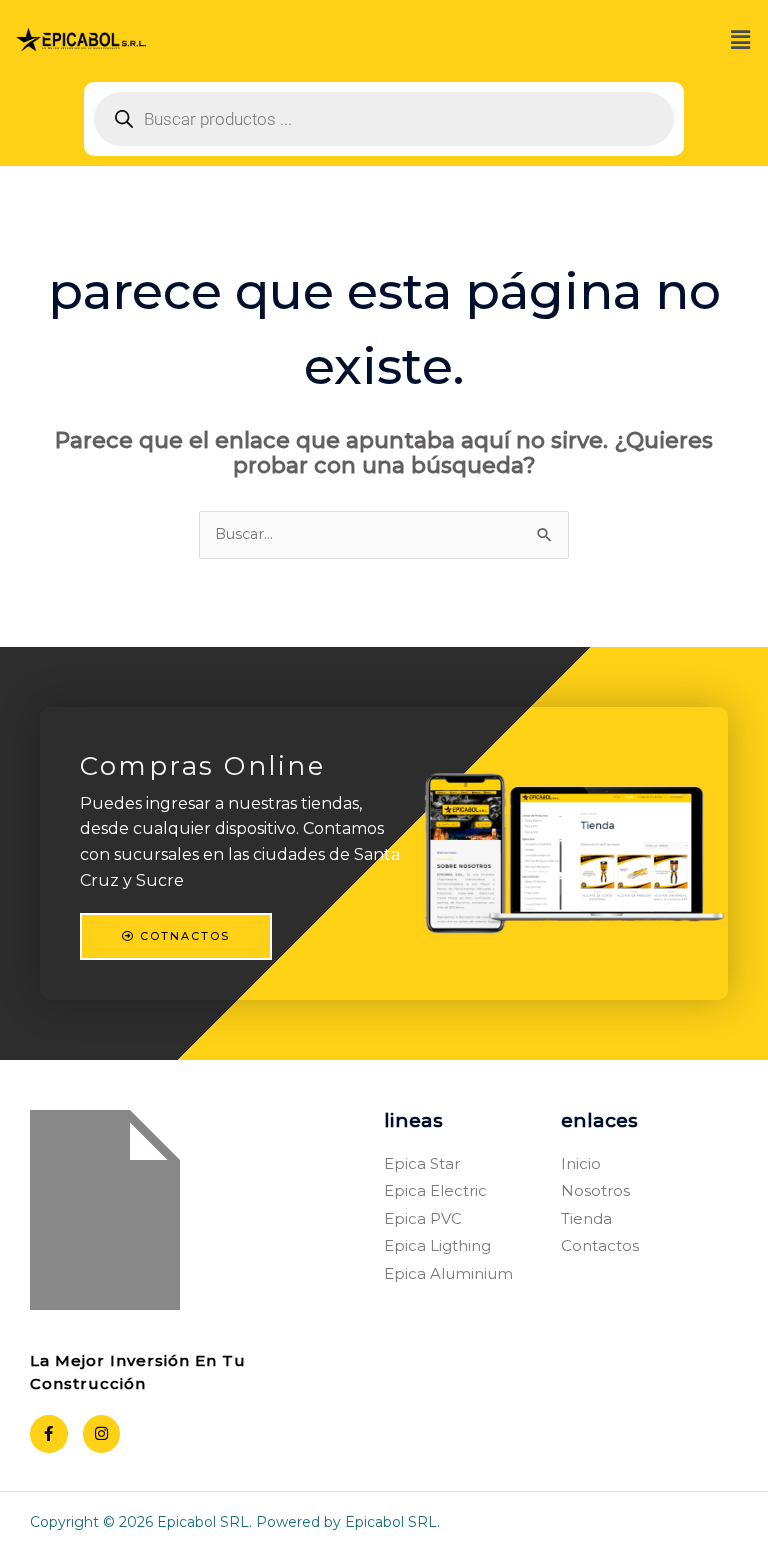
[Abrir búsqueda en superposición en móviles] (384, 119)
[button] (741, 41)
